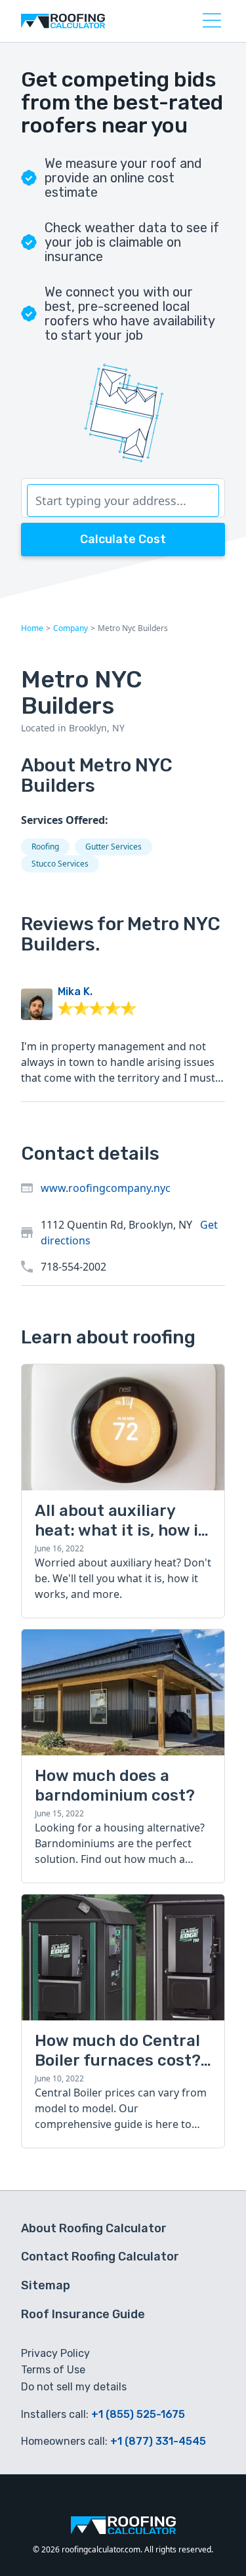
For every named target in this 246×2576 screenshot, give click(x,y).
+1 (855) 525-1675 (138, 2414)
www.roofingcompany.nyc (106, 1188)
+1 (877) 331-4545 (158, 2441)
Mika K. (75, 992)
